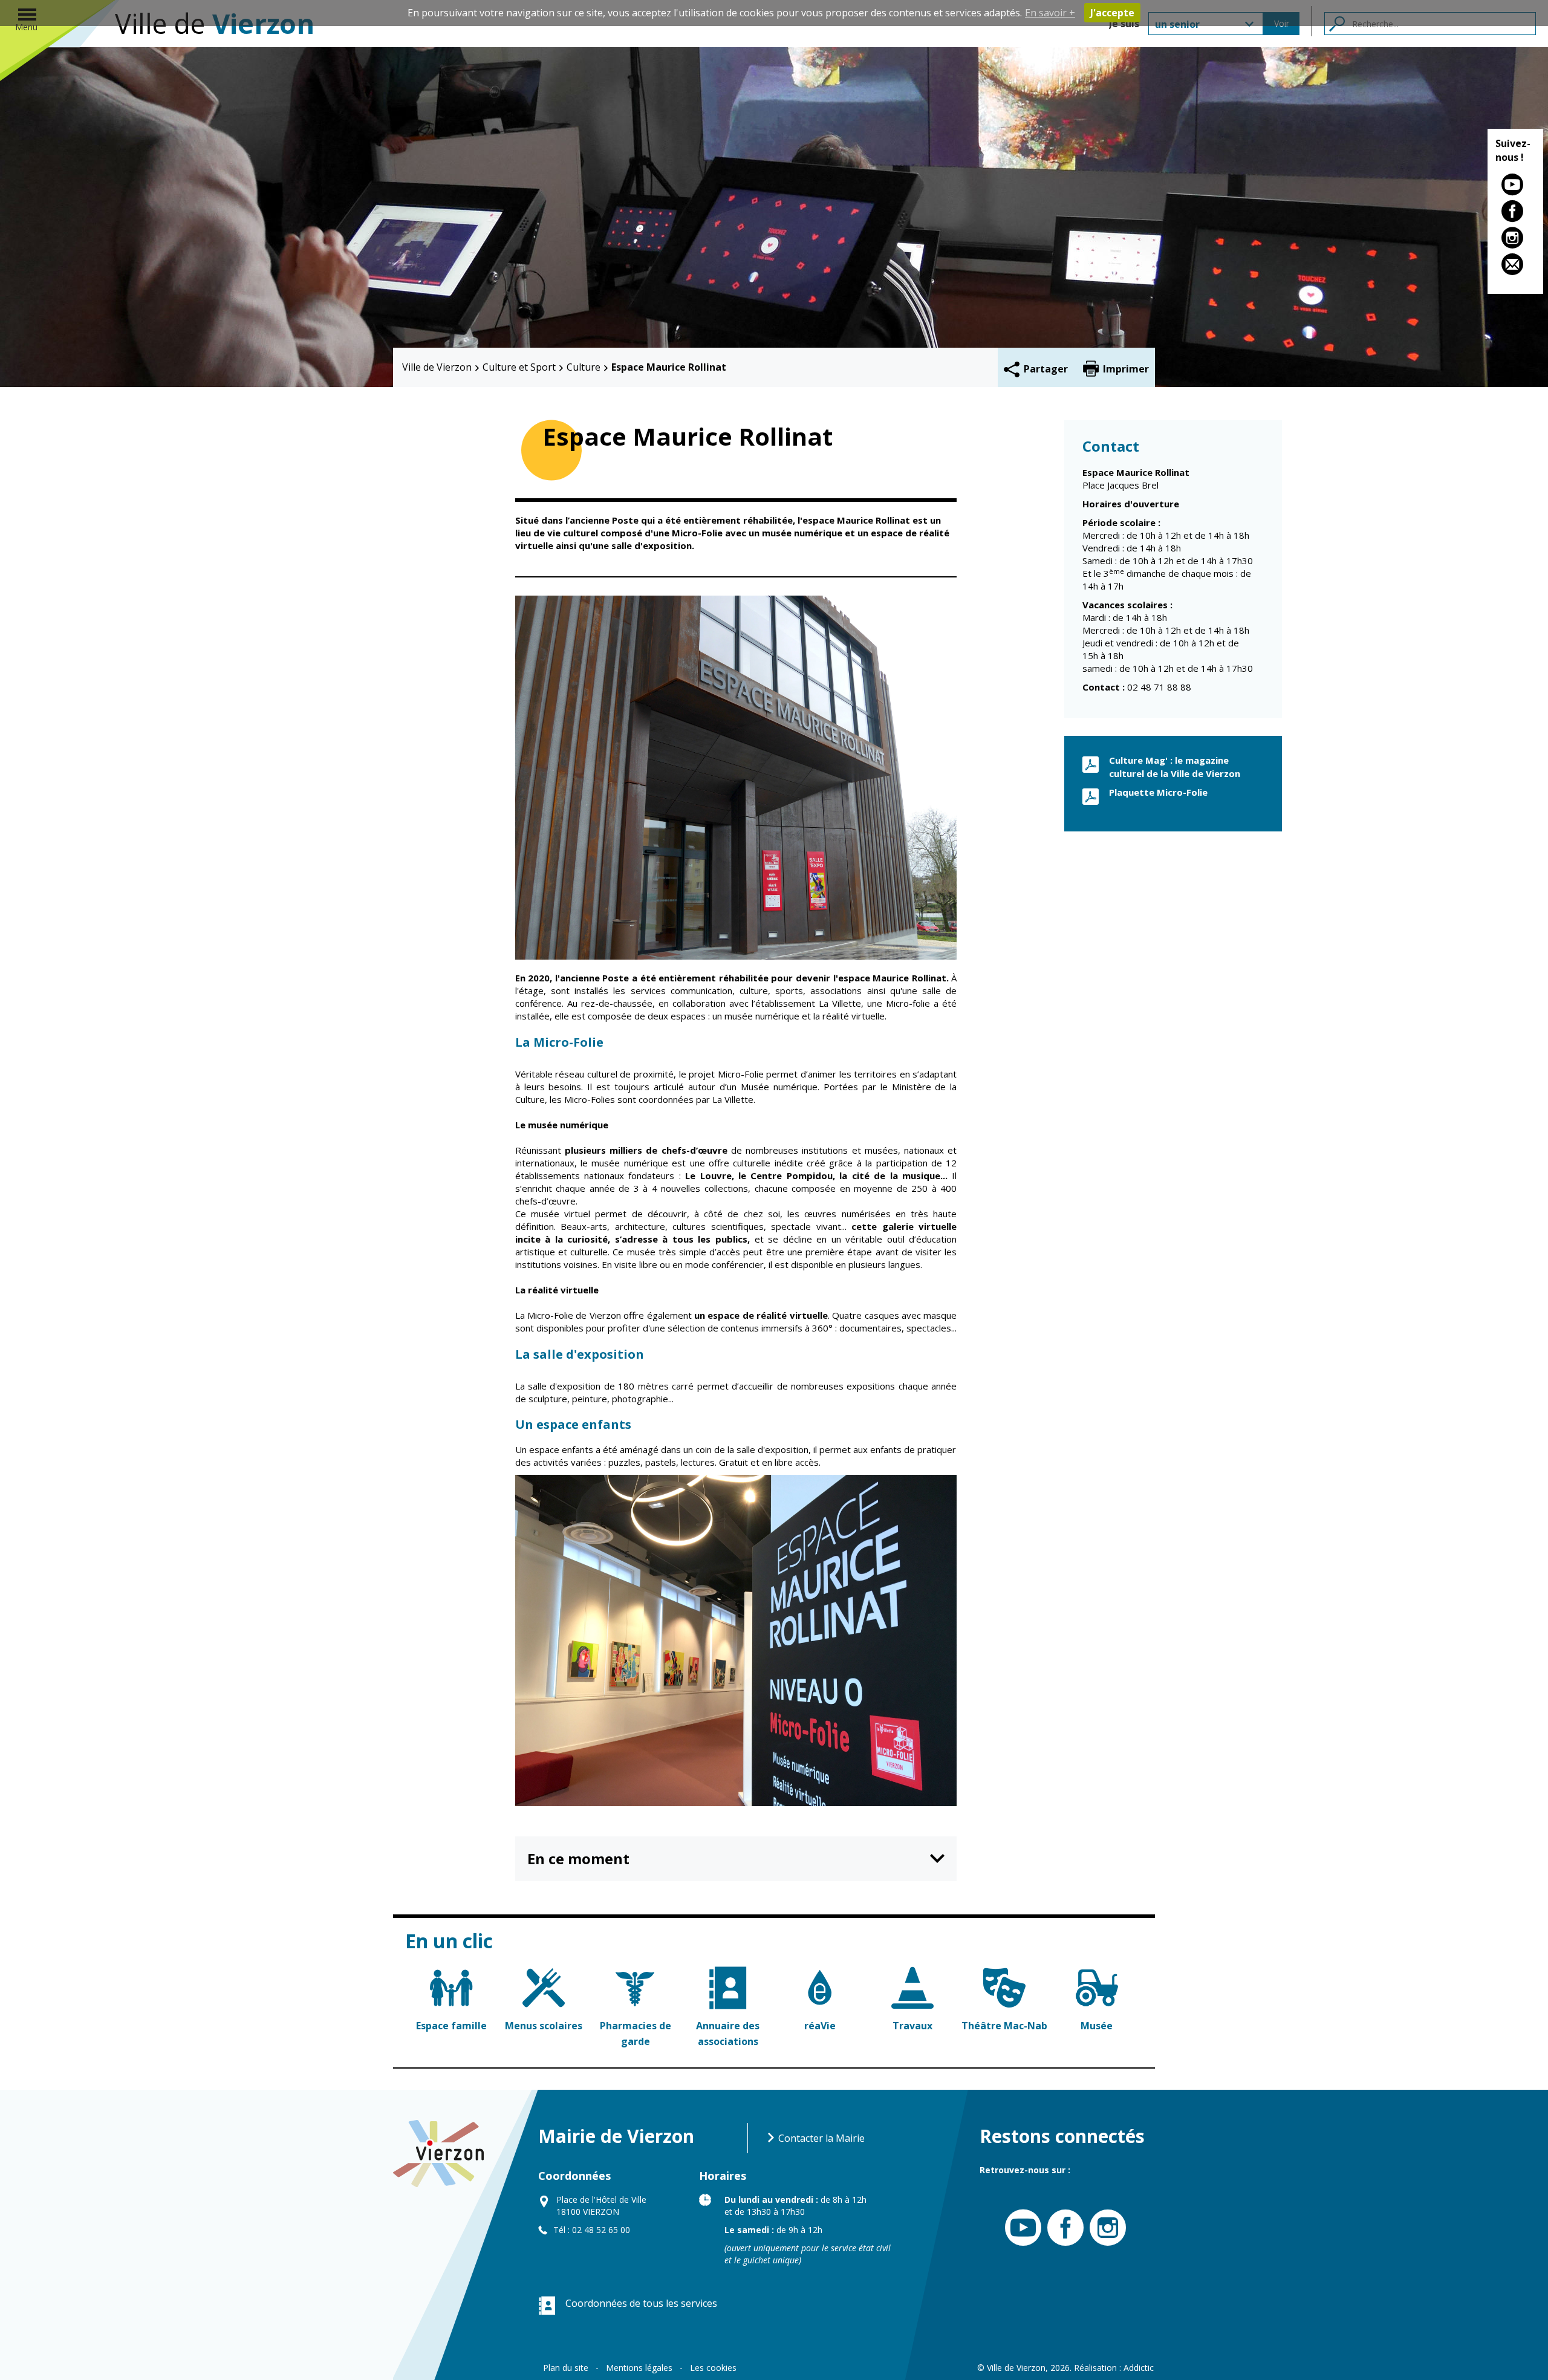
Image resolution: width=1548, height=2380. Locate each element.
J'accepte (1112, 13)
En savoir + (1050, 13)
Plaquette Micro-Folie (1158, 792)
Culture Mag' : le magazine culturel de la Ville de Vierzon (1175, 766)
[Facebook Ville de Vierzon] (1062, 2228)
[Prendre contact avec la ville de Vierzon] (1515, 267)
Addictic (1139, 2368)
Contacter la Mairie (820, 2138)
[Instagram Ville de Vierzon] (1105, 2228)
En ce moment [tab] (578, 1858)
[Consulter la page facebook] (1515, 213)
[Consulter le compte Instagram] (1515, 240)
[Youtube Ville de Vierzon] (1020, 2228)
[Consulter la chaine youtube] (1515, 187)
